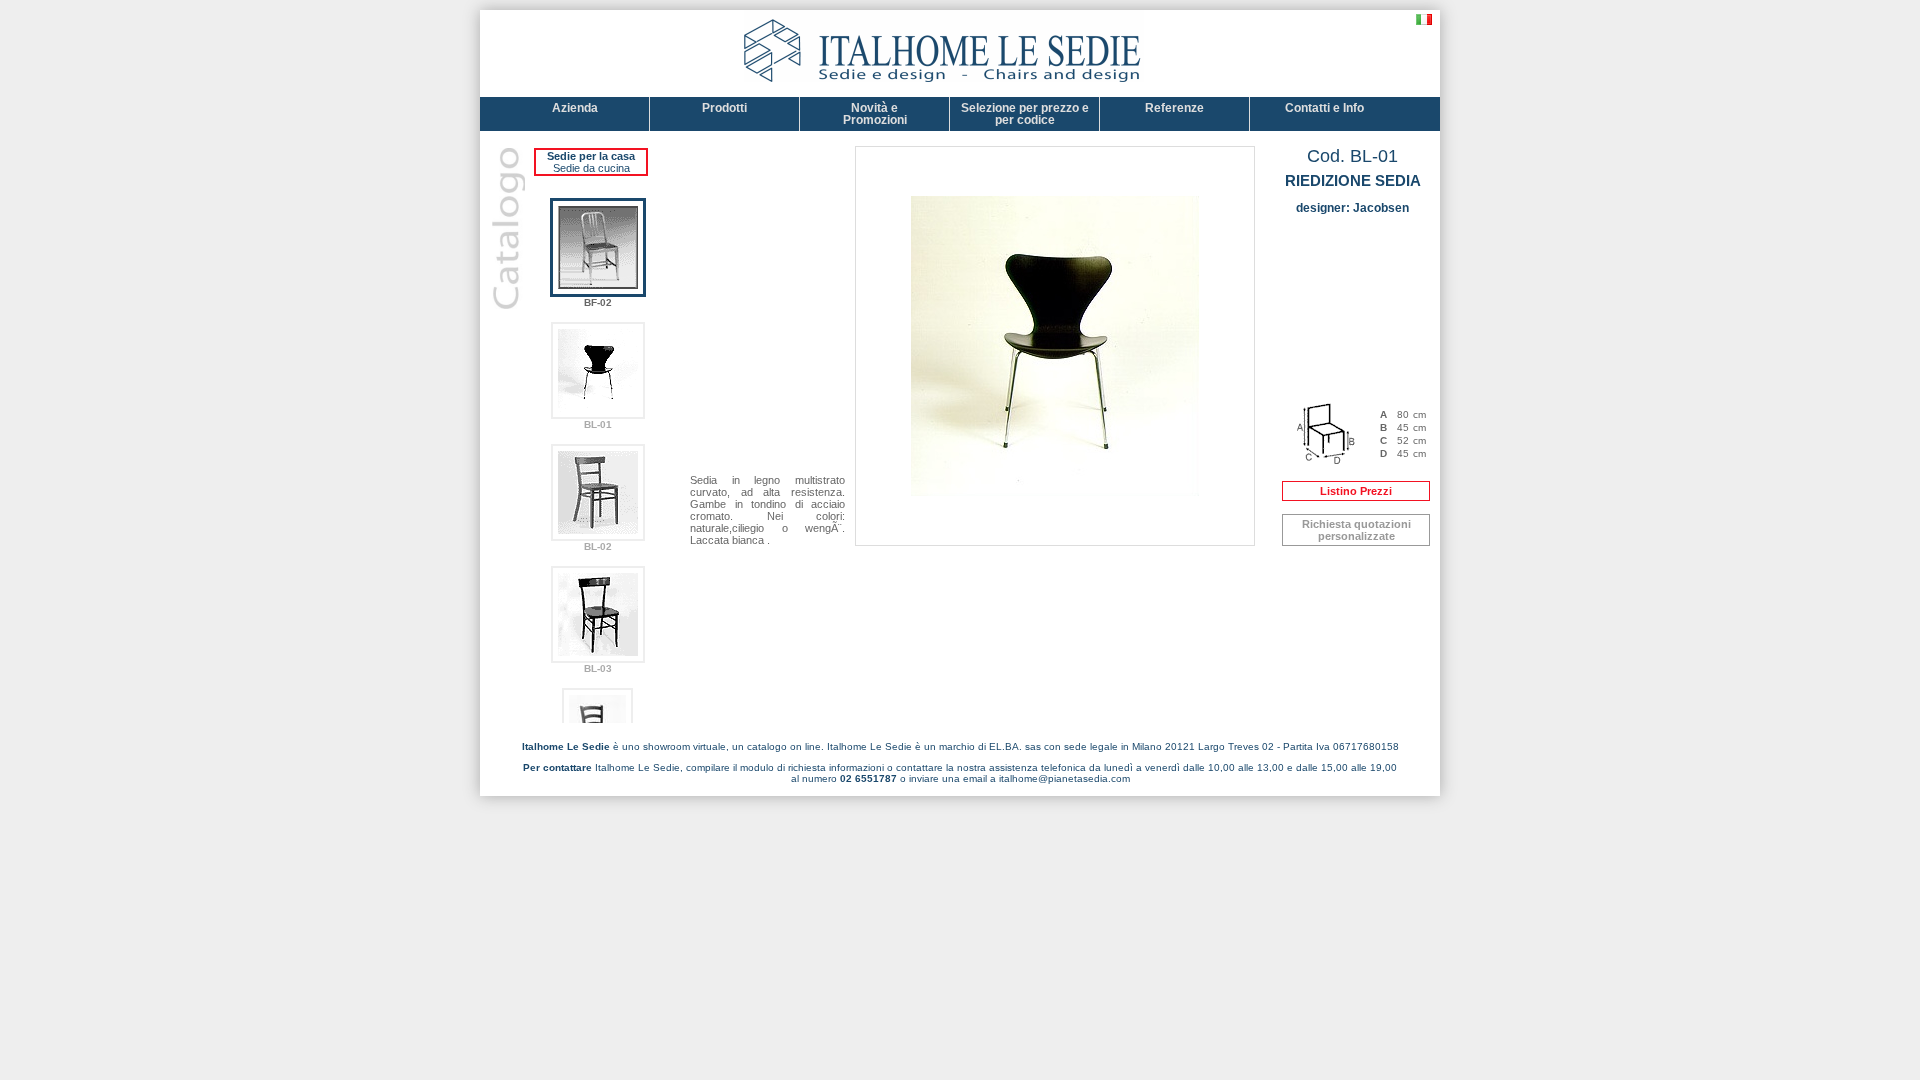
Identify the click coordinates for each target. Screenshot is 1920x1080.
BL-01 (598, 424)
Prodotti (724, 108)
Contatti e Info (1324, 108)
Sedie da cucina (591, 168)
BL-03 (598, 668)
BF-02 (598, 302)
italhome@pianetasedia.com (1064, 778)
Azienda (575, 108)
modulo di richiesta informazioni (812, 767)
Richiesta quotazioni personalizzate (1356, 530)
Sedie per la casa (591, 156)
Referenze (1174, 108)
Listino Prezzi (1356, 491)
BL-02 (598, 546)
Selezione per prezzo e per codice (1025, 114)
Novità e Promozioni (875, 114)
